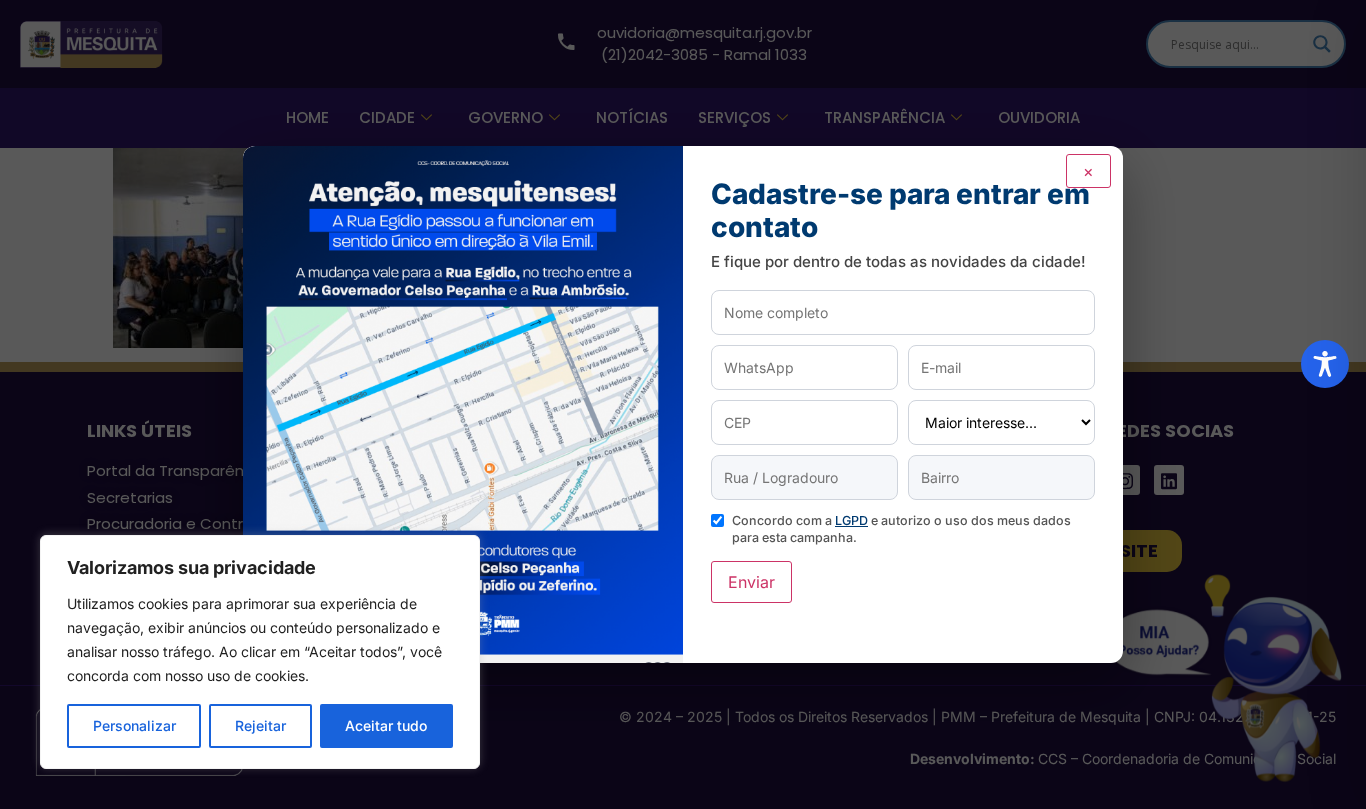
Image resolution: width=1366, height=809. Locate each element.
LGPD (851, 520)
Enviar (751, 582)
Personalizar (134, 725)
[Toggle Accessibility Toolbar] (1325, 364)
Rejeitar (260, 725)
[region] (260, 652)
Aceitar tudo (386, 725)
